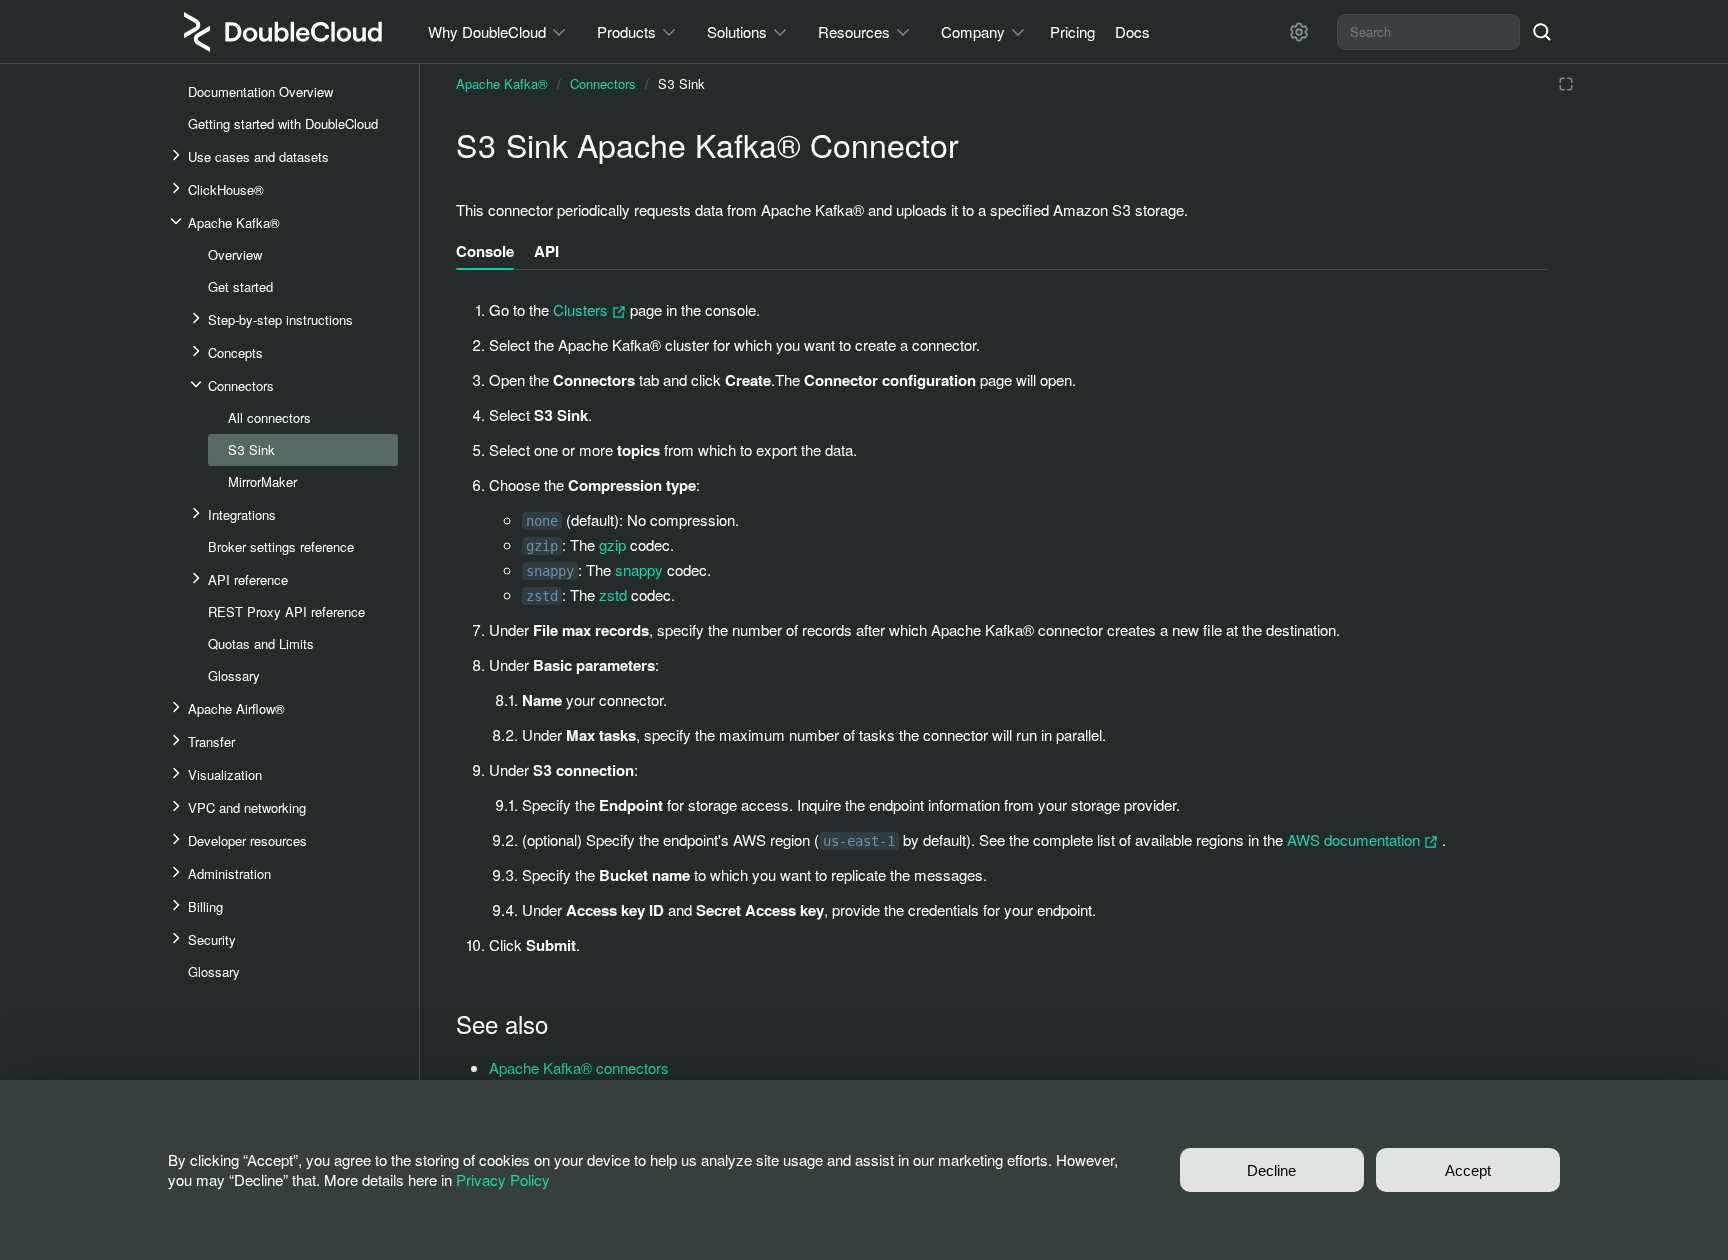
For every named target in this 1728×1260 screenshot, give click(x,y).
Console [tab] (485, 251)
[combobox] (1428, 32)
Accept (1468, 1170)
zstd (613, 594)
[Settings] (1299, 32)
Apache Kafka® (502, 83)
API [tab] (546, 251)
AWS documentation (1355, 839)
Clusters (582, 309)
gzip (612, 544)
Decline (1271, 1170)
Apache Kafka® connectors (579, 1067)
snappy (639, 569)
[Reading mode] (1566, 84)
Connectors (603, 83)
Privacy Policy (503, 1179)
